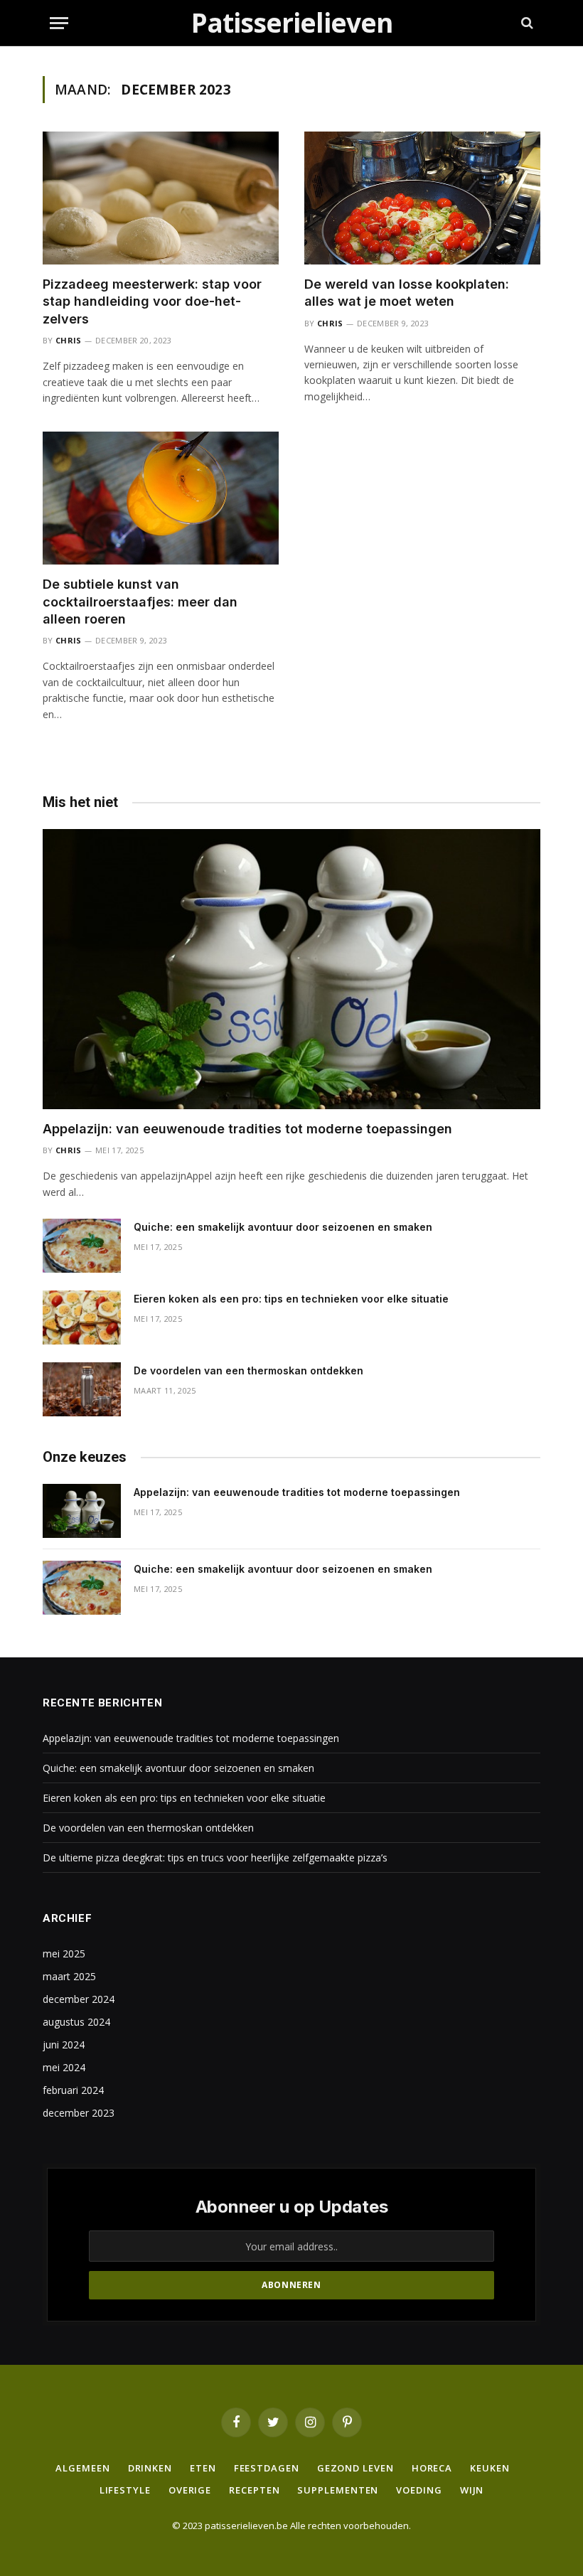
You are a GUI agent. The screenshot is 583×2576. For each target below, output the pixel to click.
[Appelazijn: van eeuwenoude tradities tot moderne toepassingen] (291, 969)
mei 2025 (64, 1954)
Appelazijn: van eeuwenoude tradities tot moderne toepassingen (247, 1129)
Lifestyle (125, 2490)
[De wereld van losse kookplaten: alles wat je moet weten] (422, 198)
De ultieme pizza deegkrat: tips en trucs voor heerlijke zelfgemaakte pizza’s (215, 1858)
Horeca (432, 2468)
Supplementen (338, 2490)
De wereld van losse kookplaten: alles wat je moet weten (407, 293)
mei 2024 (64, 2067)
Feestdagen (267, 2468)
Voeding (419, 2490)
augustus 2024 (76, 2022)
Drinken (150, 2468)
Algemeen (82, 2468)
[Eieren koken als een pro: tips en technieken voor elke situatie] (82, 1318)
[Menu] (59, 23)
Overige (190, 2490)
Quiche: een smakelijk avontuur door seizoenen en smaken (283, 1227)
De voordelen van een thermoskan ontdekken (248, 1370)
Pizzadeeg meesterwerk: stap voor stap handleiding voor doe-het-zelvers (152, 301)
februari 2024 (73, 2090)
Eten (203, 2468)
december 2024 (79, 1999)
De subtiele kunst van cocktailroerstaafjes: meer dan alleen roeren (140, 602)
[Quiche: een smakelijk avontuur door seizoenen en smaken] (82, 1246)
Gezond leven (355, 2468)
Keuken (490, 2468)
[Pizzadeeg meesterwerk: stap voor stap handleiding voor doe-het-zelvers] (161, 198)
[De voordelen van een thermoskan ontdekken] (82, 1389)
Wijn (472, 2490)
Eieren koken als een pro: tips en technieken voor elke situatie (291, 1299)
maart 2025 (69, 1976)
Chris (69, 340)
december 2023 (79, 2113)
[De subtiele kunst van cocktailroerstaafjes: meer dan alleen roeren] (161, 498)
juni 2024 (64, 2045)
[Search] (526, 23)
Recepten (254, 2490)
